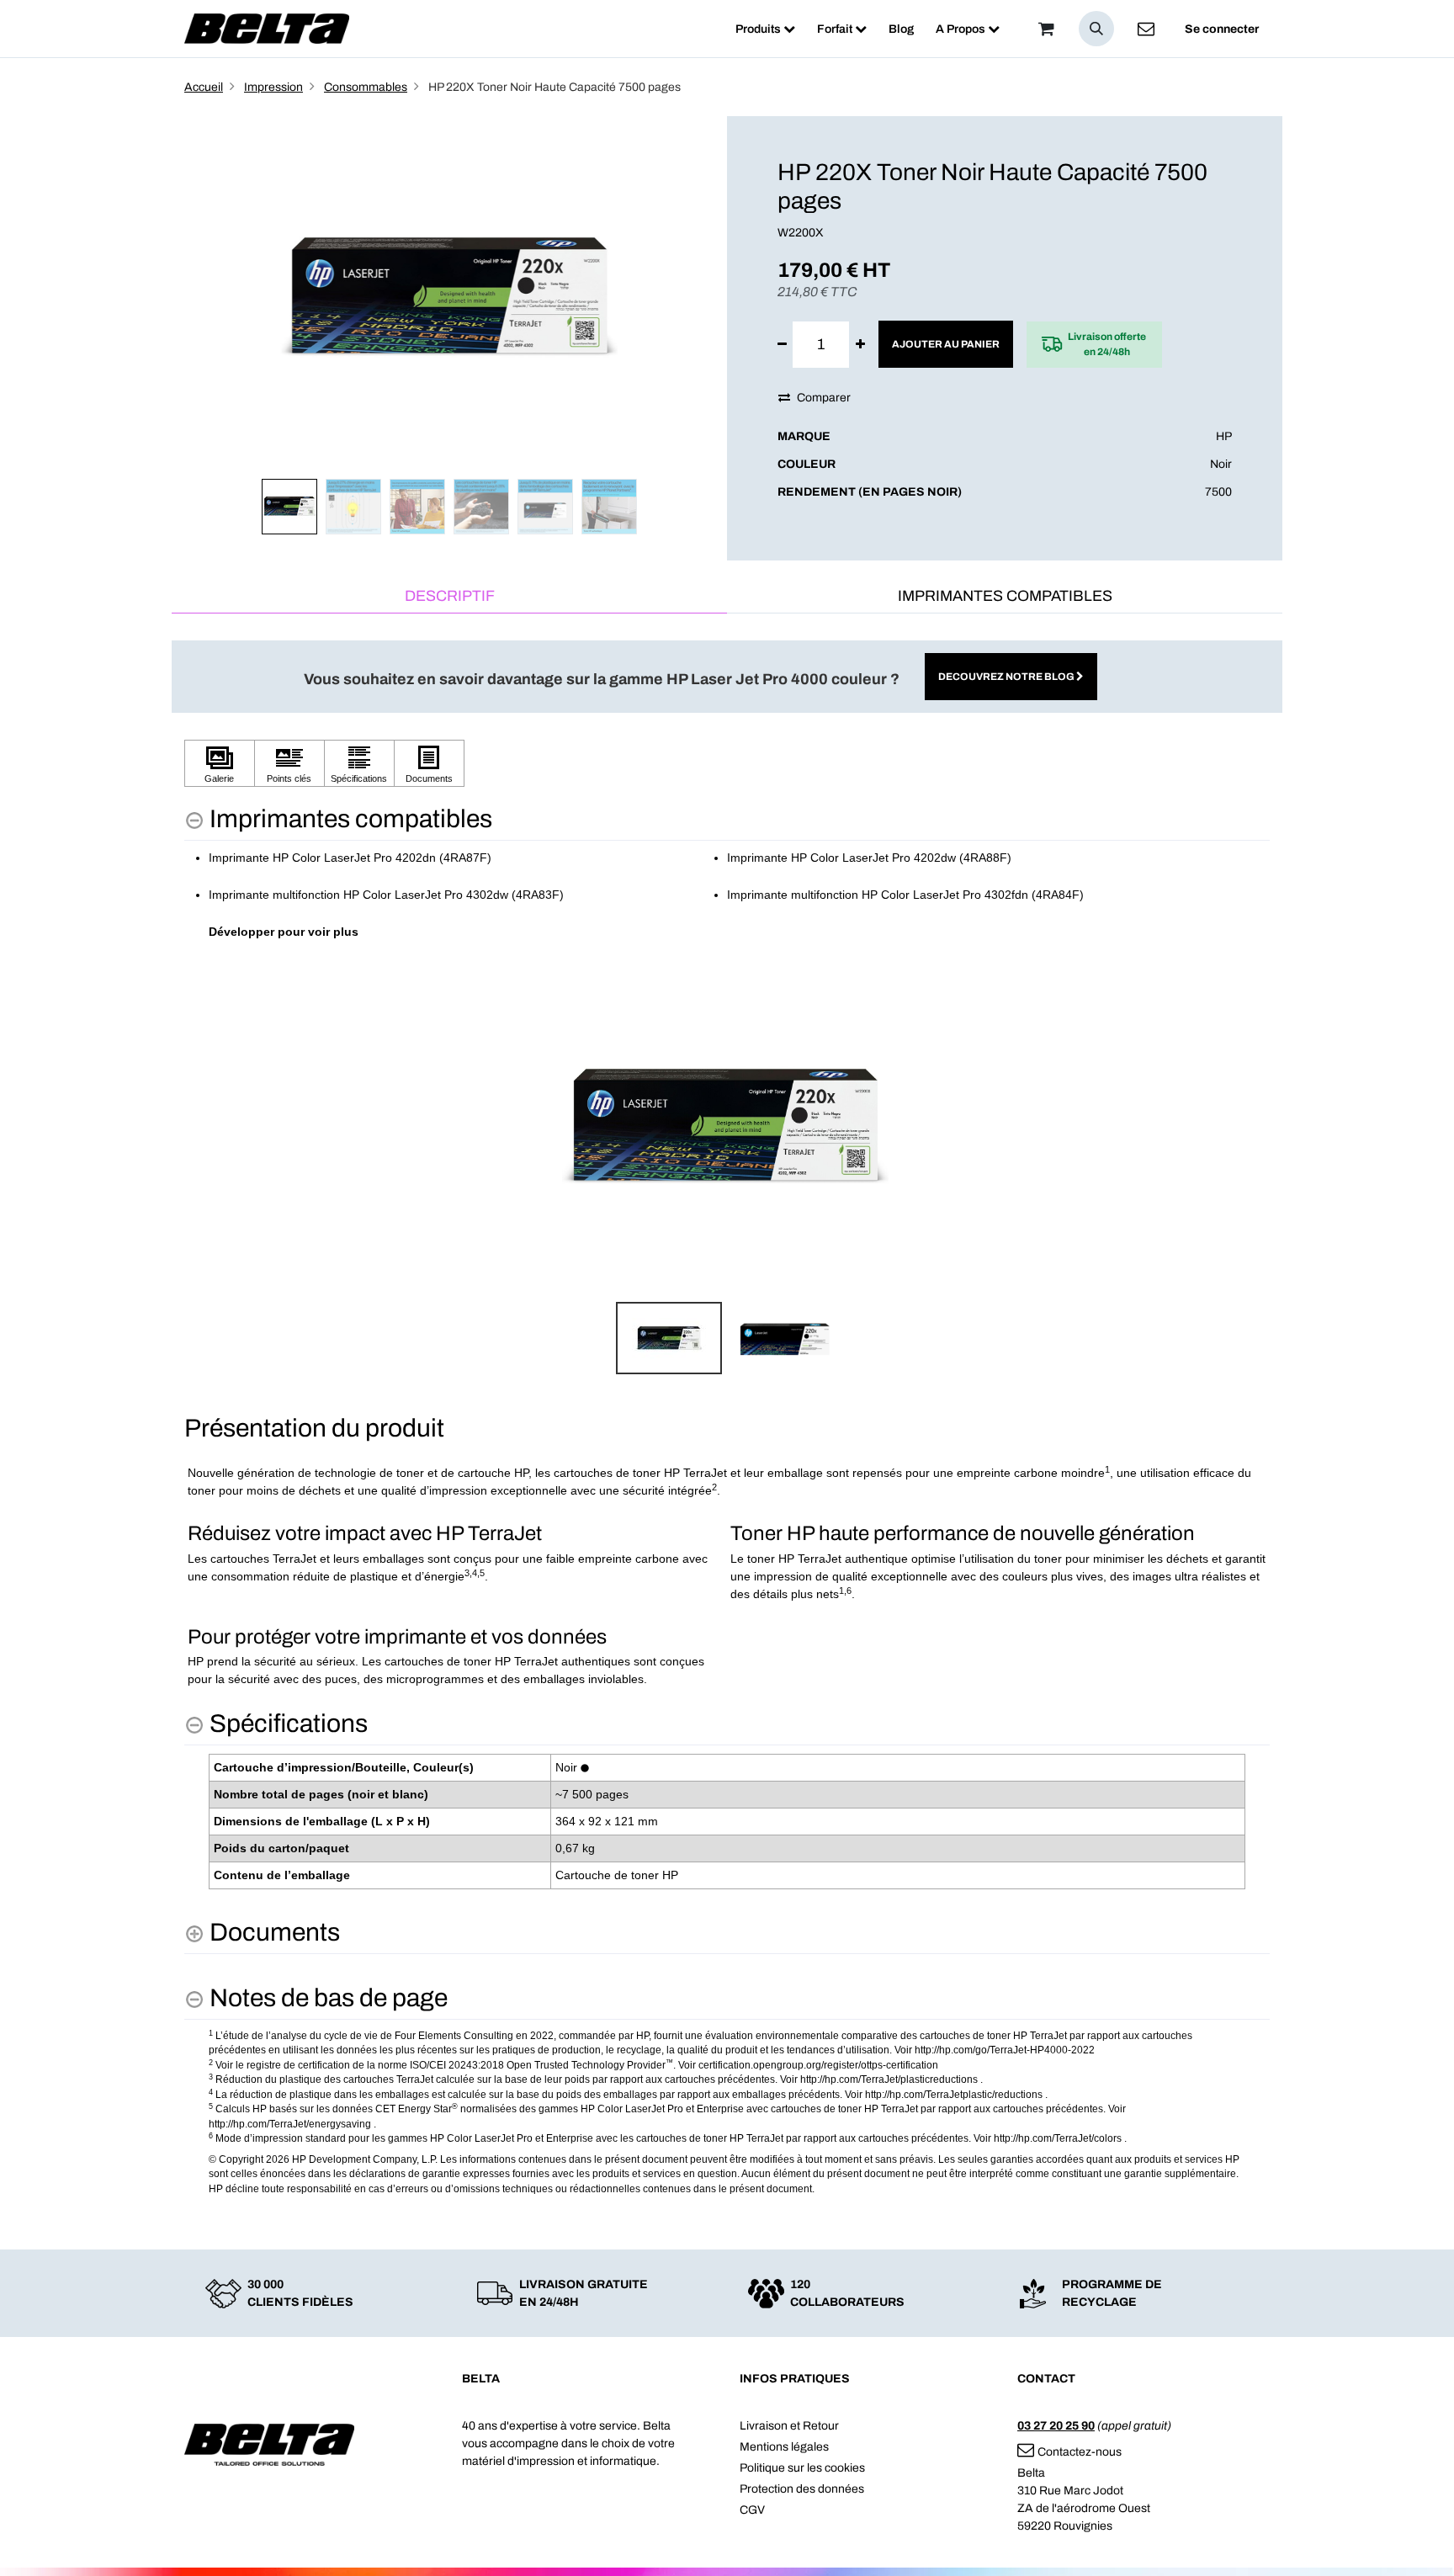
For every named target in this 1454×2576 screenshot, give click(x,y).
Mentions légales (784, 2447)
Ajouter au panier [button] (946, 344)
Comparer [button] (824, 398)
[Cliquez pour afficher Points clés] (289, 764)
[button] (1096, 29)
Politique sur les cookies (802, 2468)
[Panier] (1046, 29)
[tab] (449, 597)
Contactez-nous (1080, 2452)
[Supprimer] (782, 345)
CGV (752, 2510)
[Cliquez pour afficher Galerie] (220, 764)
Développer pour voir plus (284, 932)
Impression (273, 87)
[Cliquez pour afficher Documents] (429, 764)
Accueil (204, 87)
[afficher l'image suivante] (1252, 1126)
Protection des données (802, 2489)
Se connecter (1222, 29)
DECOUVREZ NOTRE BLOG (1007, 677)
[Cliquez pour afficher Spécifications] (359, 764)
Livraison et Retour (789, 2426)
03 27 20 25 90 (1056, 2426)
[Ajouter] (860, 345)
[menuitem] (765, 29)
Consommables (366, 87)
